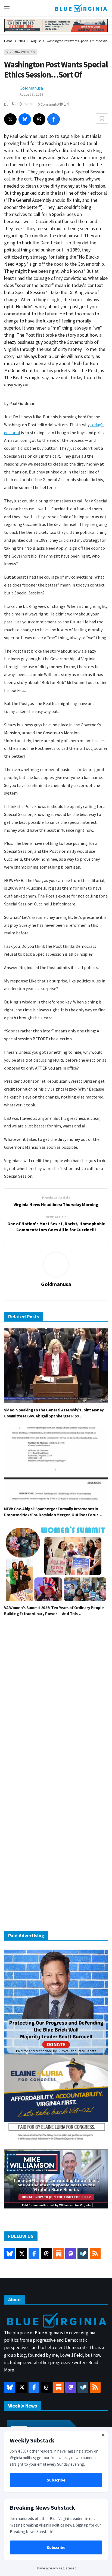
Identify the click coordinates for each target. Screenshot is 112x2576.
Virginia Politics (21, 52)
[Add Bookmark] (102, 119)
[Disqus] (56, 1704)
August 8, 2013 (31, 94)
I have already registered (56, 2568)
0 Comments (48, 104)
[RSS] (95, 2254)
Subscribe (56, 2480)
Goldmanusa (31, 88)
